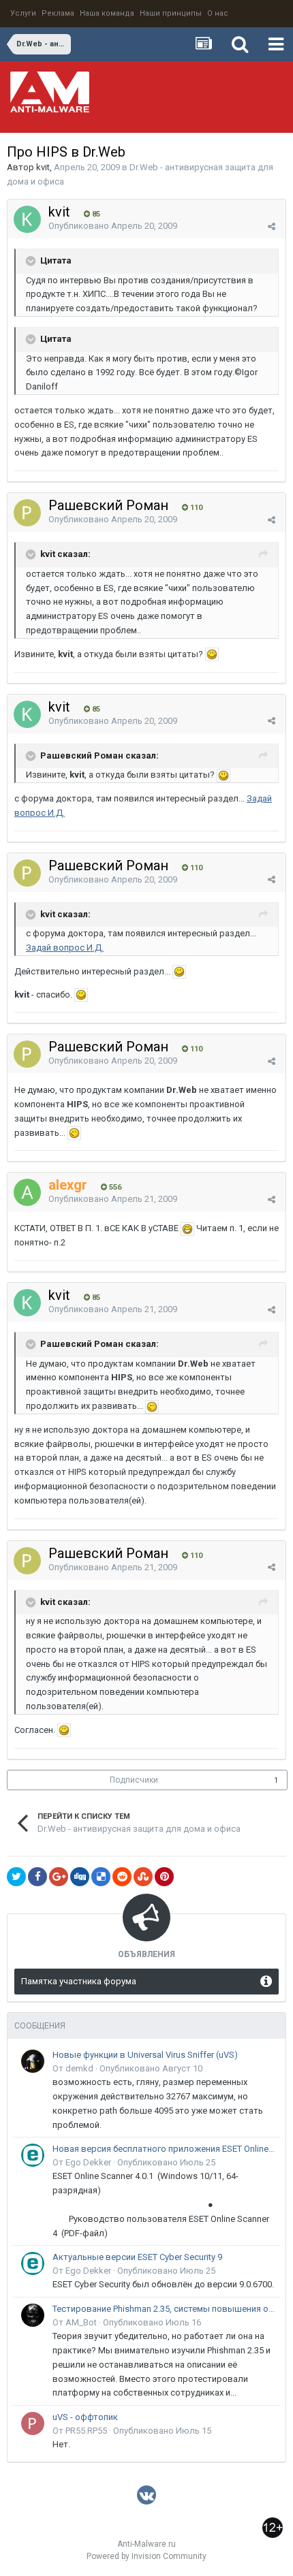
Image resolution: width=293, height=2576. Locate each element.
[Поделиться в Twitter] (16, 1877)
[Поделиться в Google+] (59, 1877)
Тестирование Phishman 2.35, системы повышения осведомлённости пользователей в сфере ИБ (164, 2309)
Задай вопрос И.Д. (65, 948)
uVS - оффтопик (85, 2417)
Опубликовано (113, 226)
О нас (218, 13)
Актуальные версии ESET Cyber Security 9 (137, 2257)
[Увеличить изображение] (212, 654)
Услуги (23, 13)
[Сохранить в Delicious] (101, 1877)
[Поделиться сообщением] (272, 226)
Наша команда (107, 13)
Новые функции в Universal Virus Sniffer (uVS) (145, 2055)
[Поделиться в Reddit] (122, 1877)
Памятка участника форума (79, 1981)
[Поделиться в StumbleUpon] (143, 1877)
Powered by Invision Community (146, 2556)
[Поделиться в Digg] (80, 1877)
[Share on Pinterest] (164, 1877)
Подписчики (134, 1780)
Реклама (58, 13)
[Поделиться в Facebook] (37, 1877)
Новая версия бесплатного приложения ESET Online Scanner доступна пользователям (164, 2149)
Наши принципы (171, 13)
